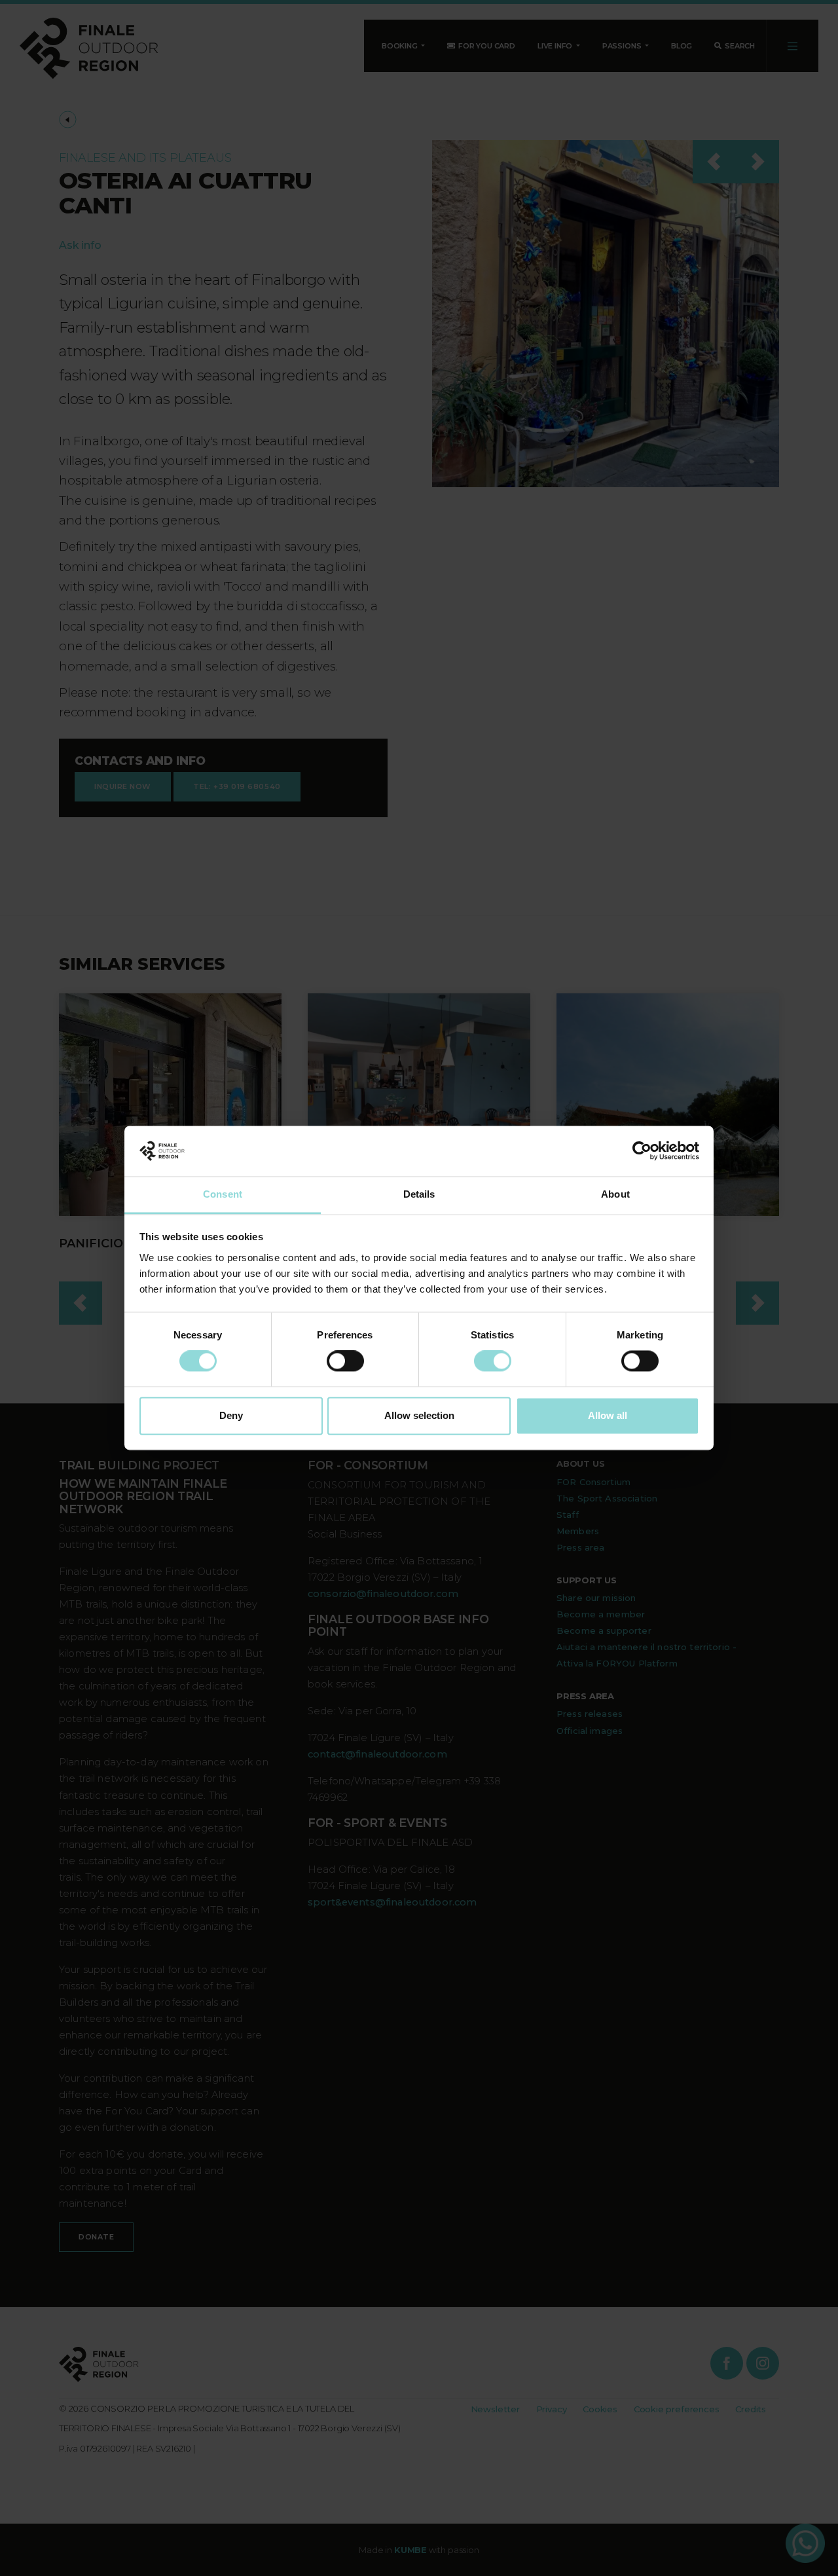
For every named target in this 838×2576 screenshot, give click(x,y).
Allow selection (419, 1415)
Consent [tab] (223, 1194)
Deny (231, 1415)
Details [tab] (419, 1194)
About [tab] (615, 1194)
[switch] (345, 1361)
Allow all (608, 1415)
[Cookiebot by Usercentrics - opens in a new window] (642, 1151)
